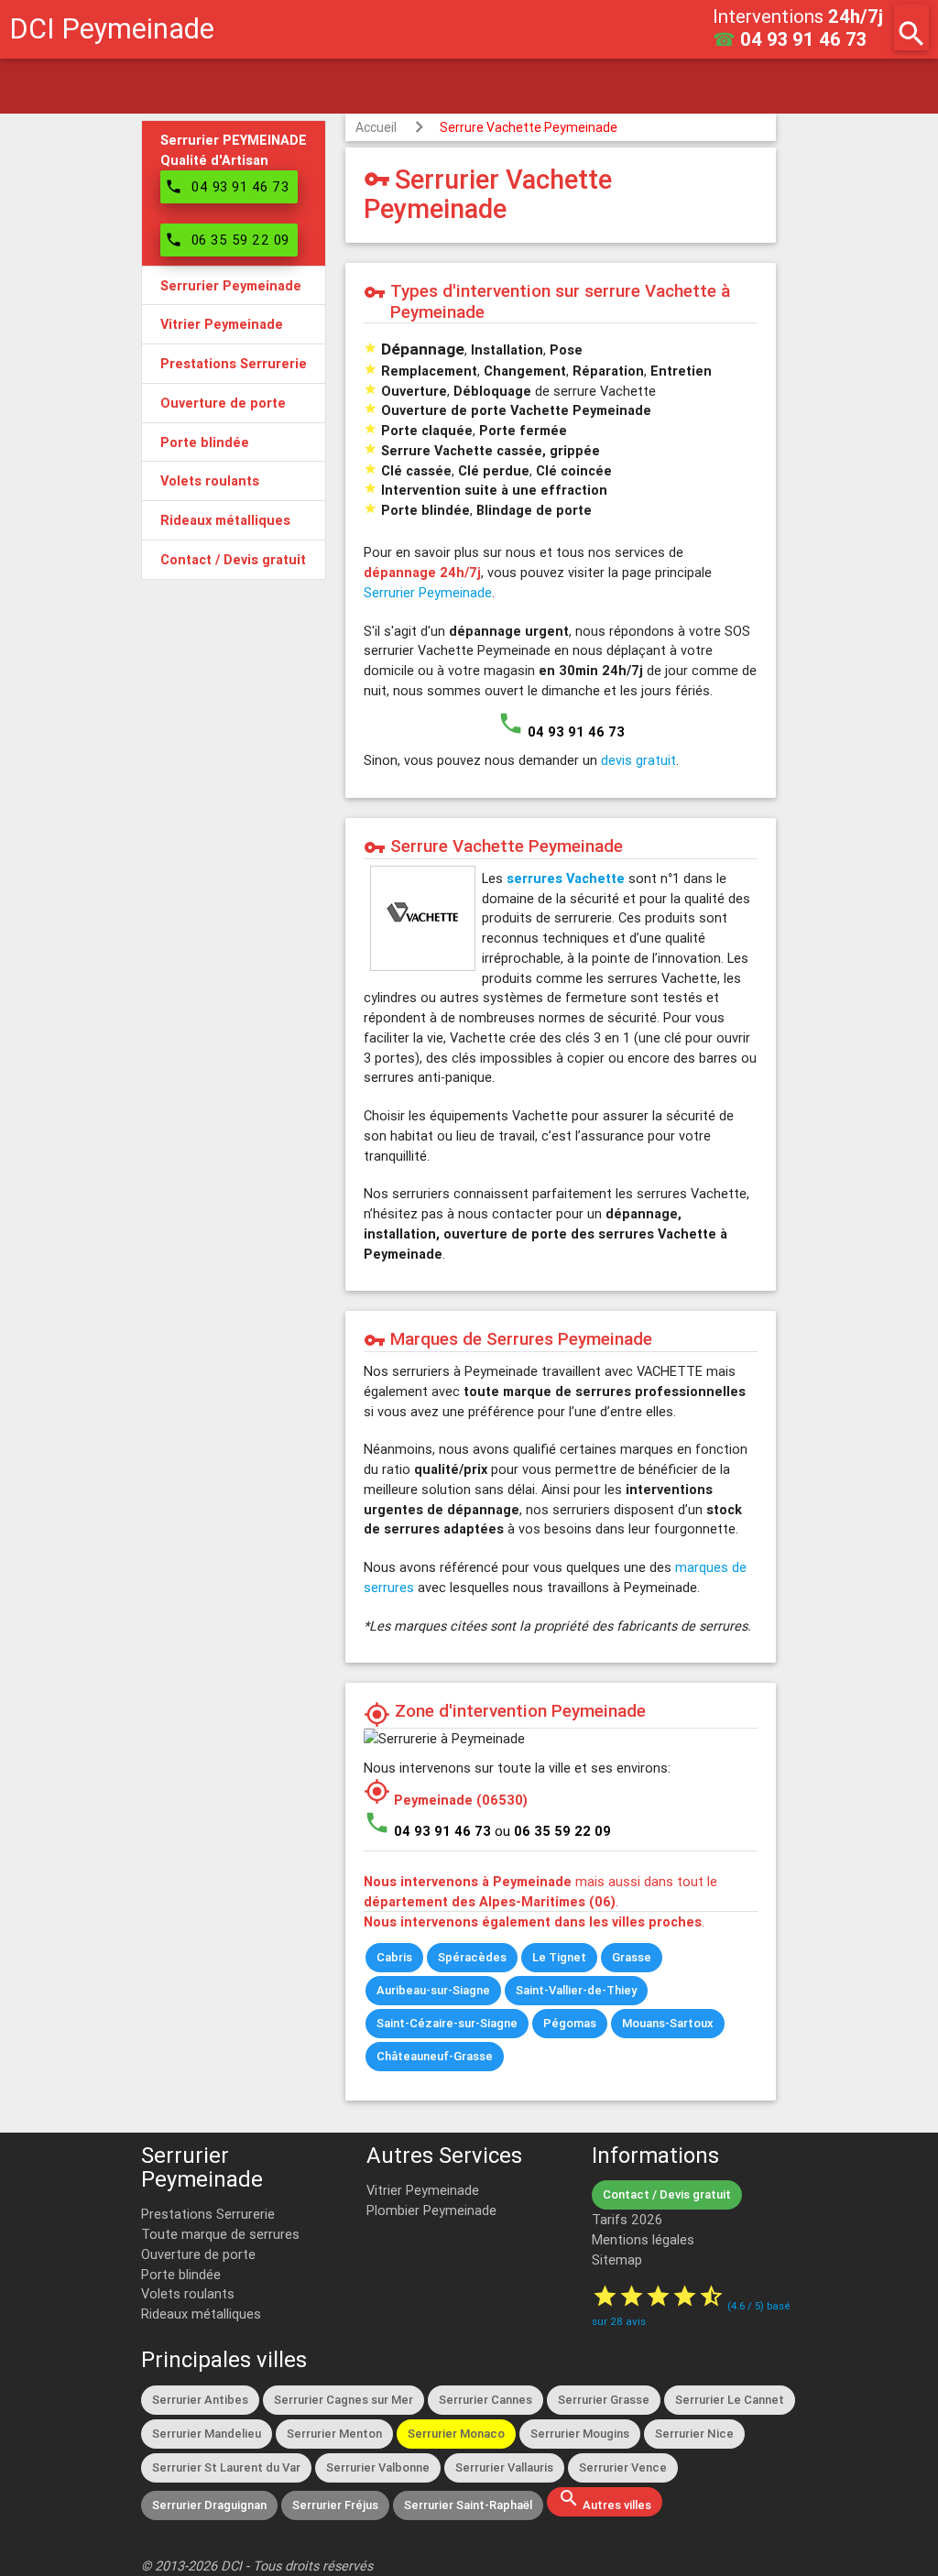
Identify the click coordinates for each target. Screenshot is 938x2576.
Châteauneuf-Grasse (435, 2056)
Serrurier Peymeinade (428, 592)
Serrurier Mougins (580, 2434)
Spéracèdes (472, 1957)
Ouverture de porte (198, 2254)
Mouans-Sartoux (668, 2023)
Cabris (394, 1957)
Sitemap (617, 2259)
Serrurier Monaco (456, 2434)
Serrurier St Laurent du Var (226, 2467)
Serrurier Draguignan (209, 2505)
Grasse (632, 1957)
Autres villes (605, 2500)
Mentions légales (643, 2239)
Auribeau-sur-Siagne (433, 1990)
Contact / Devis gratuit (667, 2194)
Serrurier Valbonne (378, 2467)
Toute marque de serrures (220, 2234)
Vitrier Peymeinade (423, 2190)
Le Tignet (559, 1957)
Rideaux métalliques (201, 2314)
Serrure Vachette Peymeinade (529, 127)
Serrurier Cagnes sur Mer (344, 2400)
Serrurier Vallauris (504, 2467)
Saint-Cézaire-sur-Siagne (447, 2023)
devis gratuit (638, 760)
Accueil (376, 127)
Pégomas (570, 2023)
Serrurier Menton (334, 2434)
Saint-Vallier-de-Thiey (576, 1990)
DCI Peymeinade (112, 29)
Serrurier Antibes (200, 2400)
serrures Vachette (566, 878)
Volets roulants (188, 2293)
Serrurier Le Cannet (730, 2400)
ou (553, 1831)
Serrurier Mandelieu (207, 2434)
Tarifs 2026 (627, 2219)
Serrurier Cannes (485, 2400)
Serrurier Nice (694, 2434)
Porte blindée (181, 2274)
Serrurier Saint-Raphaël (468, 2505)
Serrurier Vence (623, 2467)
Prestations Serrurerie (208, 2214)
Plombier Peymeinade (431, 2210)
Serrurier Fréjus (335, 2505)
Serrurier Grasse (604, 2400)
